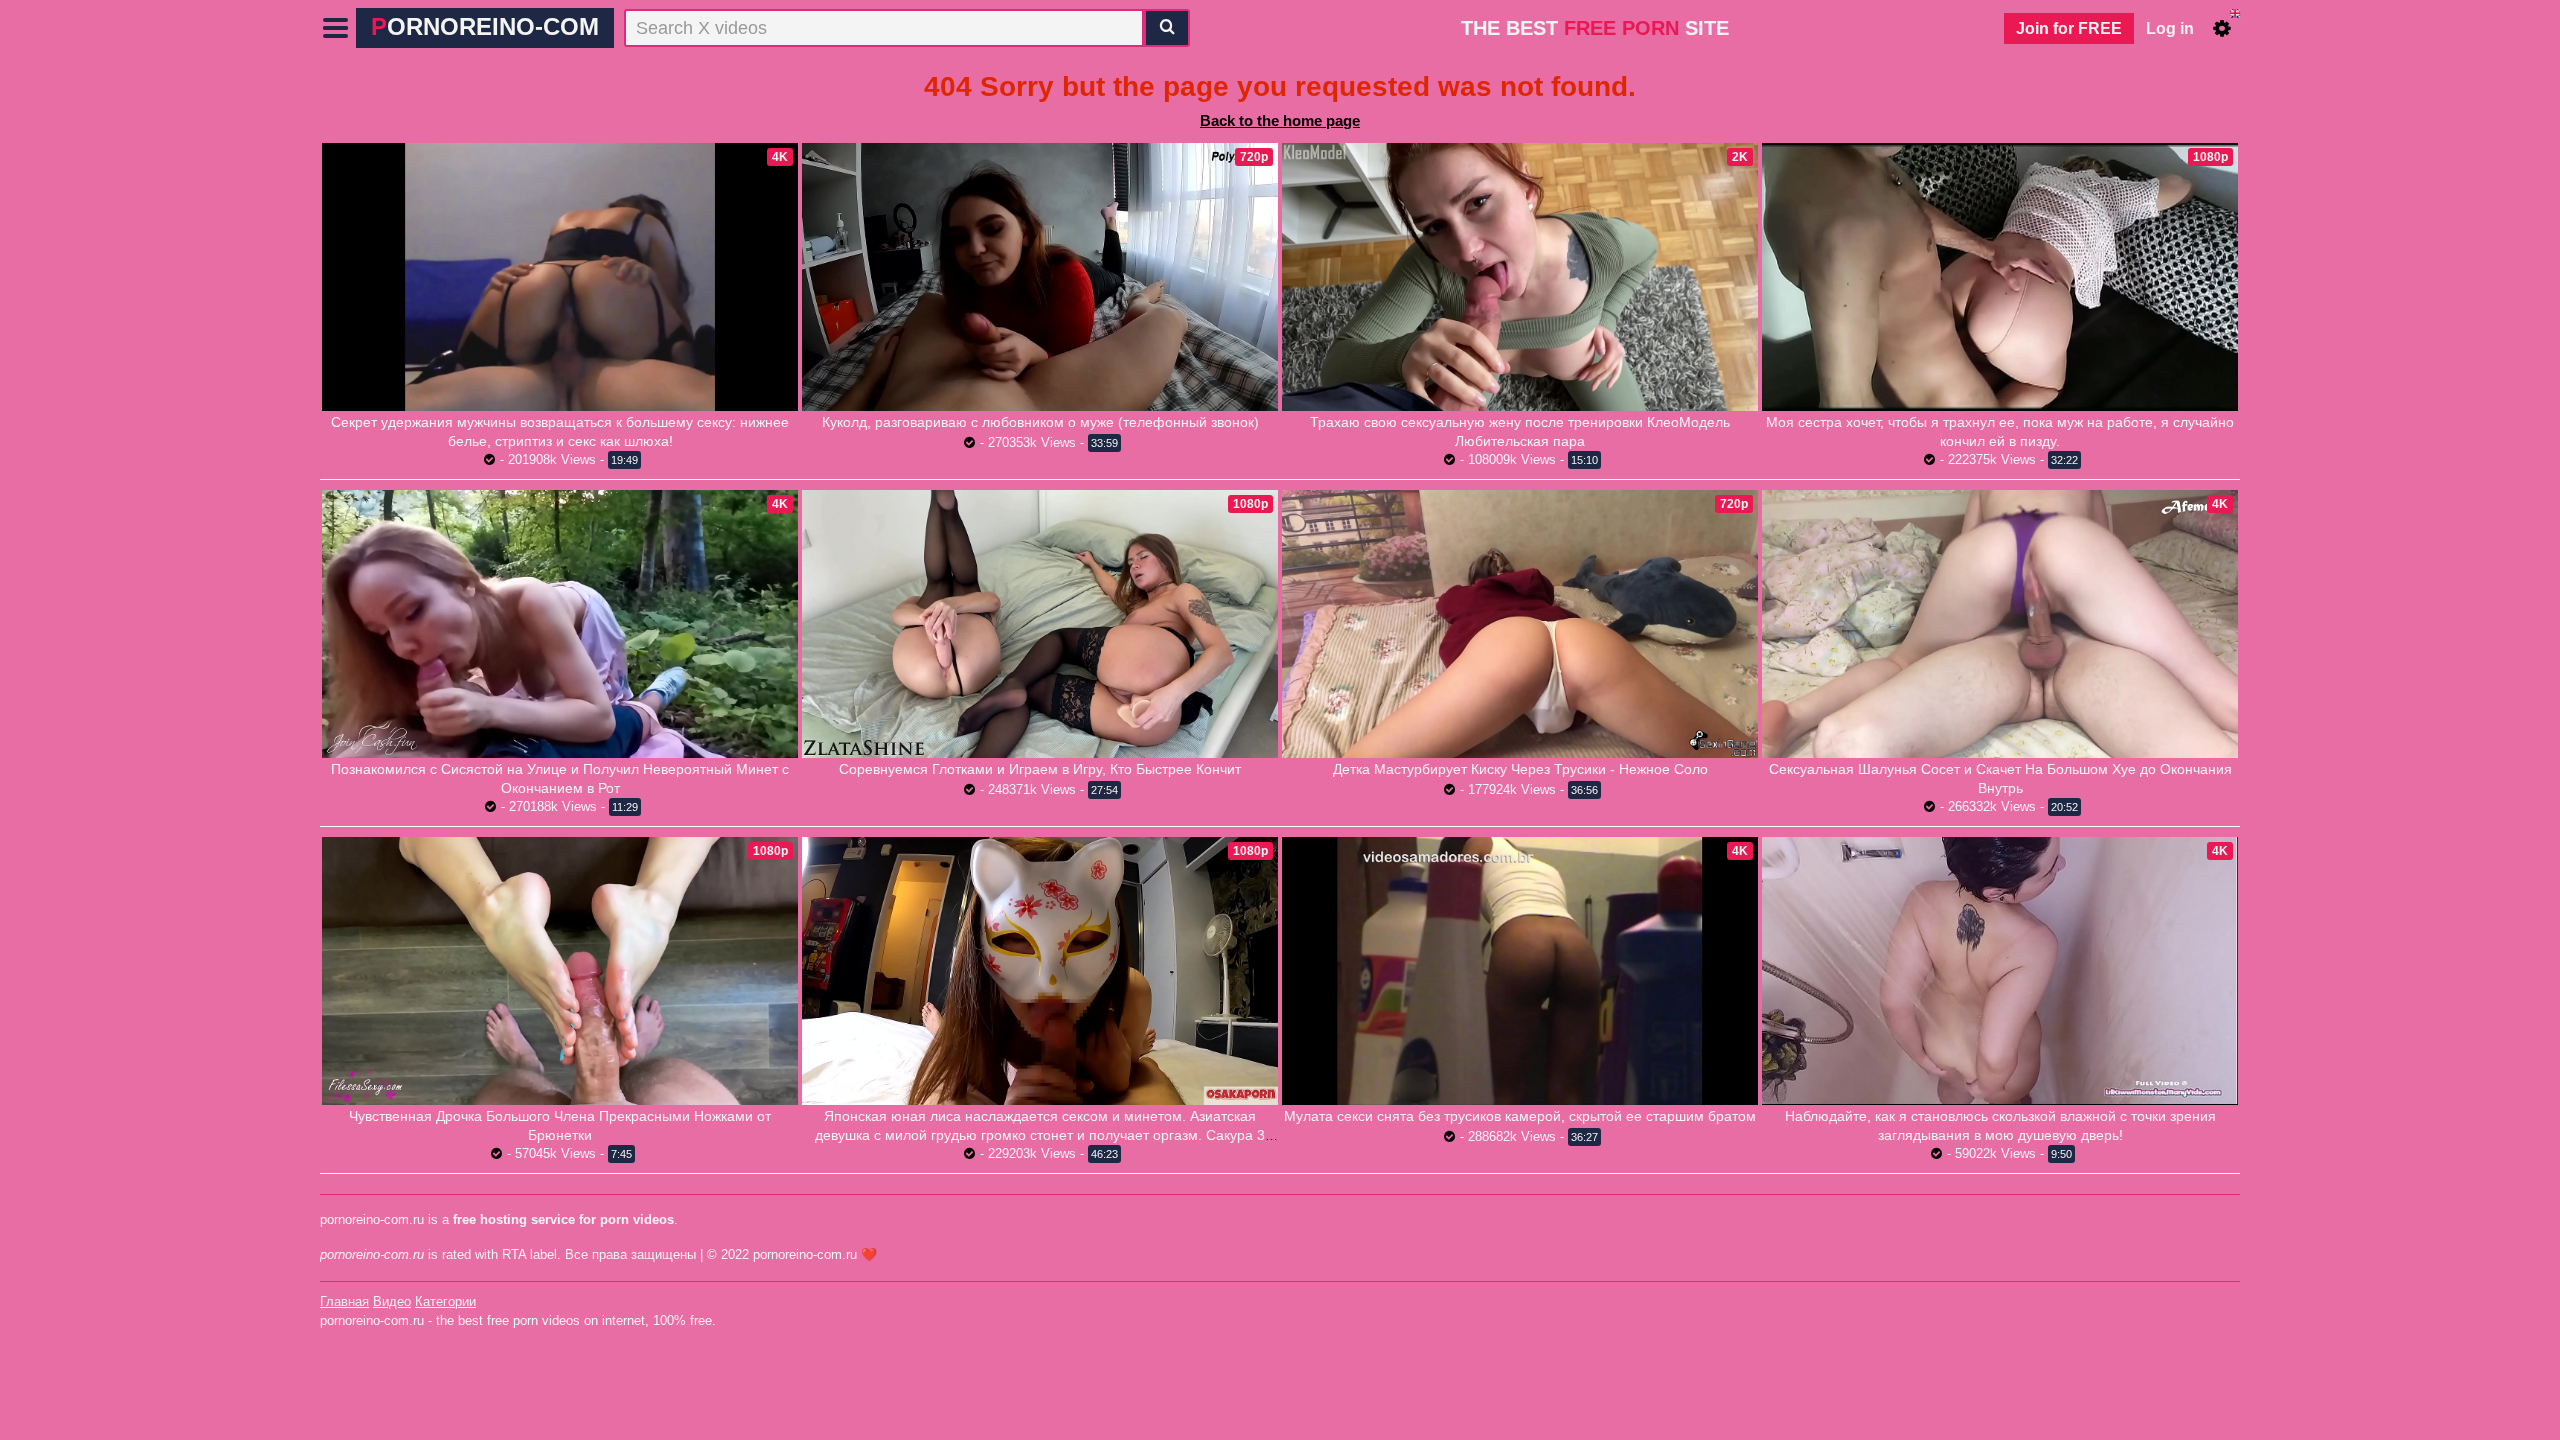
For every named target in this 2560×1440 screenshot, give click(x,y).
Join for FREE (2069, 28)
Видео (392, 1301)
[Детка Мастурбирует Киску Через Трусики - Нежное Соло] (1520, 624)
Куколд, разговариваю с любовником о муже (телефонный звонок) (1040, 422)
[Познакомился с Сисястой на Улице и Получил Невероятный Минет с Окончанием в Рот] (560, 624)
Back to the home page (1280, 120)
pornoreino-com (485, 26)
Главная (344, 1301)
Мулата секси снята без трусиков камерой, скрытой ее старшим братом (1520, 1116)
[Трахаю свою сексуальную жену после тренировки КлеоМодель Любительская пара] (1520, 277)
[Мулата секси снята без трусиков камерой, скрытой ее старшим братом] (1520, 971)
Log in (2170, 28)
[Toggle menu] (336, 28)
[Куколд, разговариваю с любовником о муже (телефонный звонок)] (1040, 277)
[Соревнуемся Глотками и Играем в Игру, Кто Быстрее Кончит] (1040, 624)
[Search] (1167, 28)
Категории (445, 1301)
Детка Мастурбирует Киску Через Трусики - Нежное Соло (1520, 769)
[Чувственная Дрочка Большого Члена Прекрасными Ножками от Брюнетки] (560, 971)
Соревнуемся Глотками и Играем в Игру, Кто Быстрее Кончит (1040, 769)
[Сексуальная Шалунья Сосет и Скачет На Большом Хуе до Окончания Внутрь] (2000, 624)
